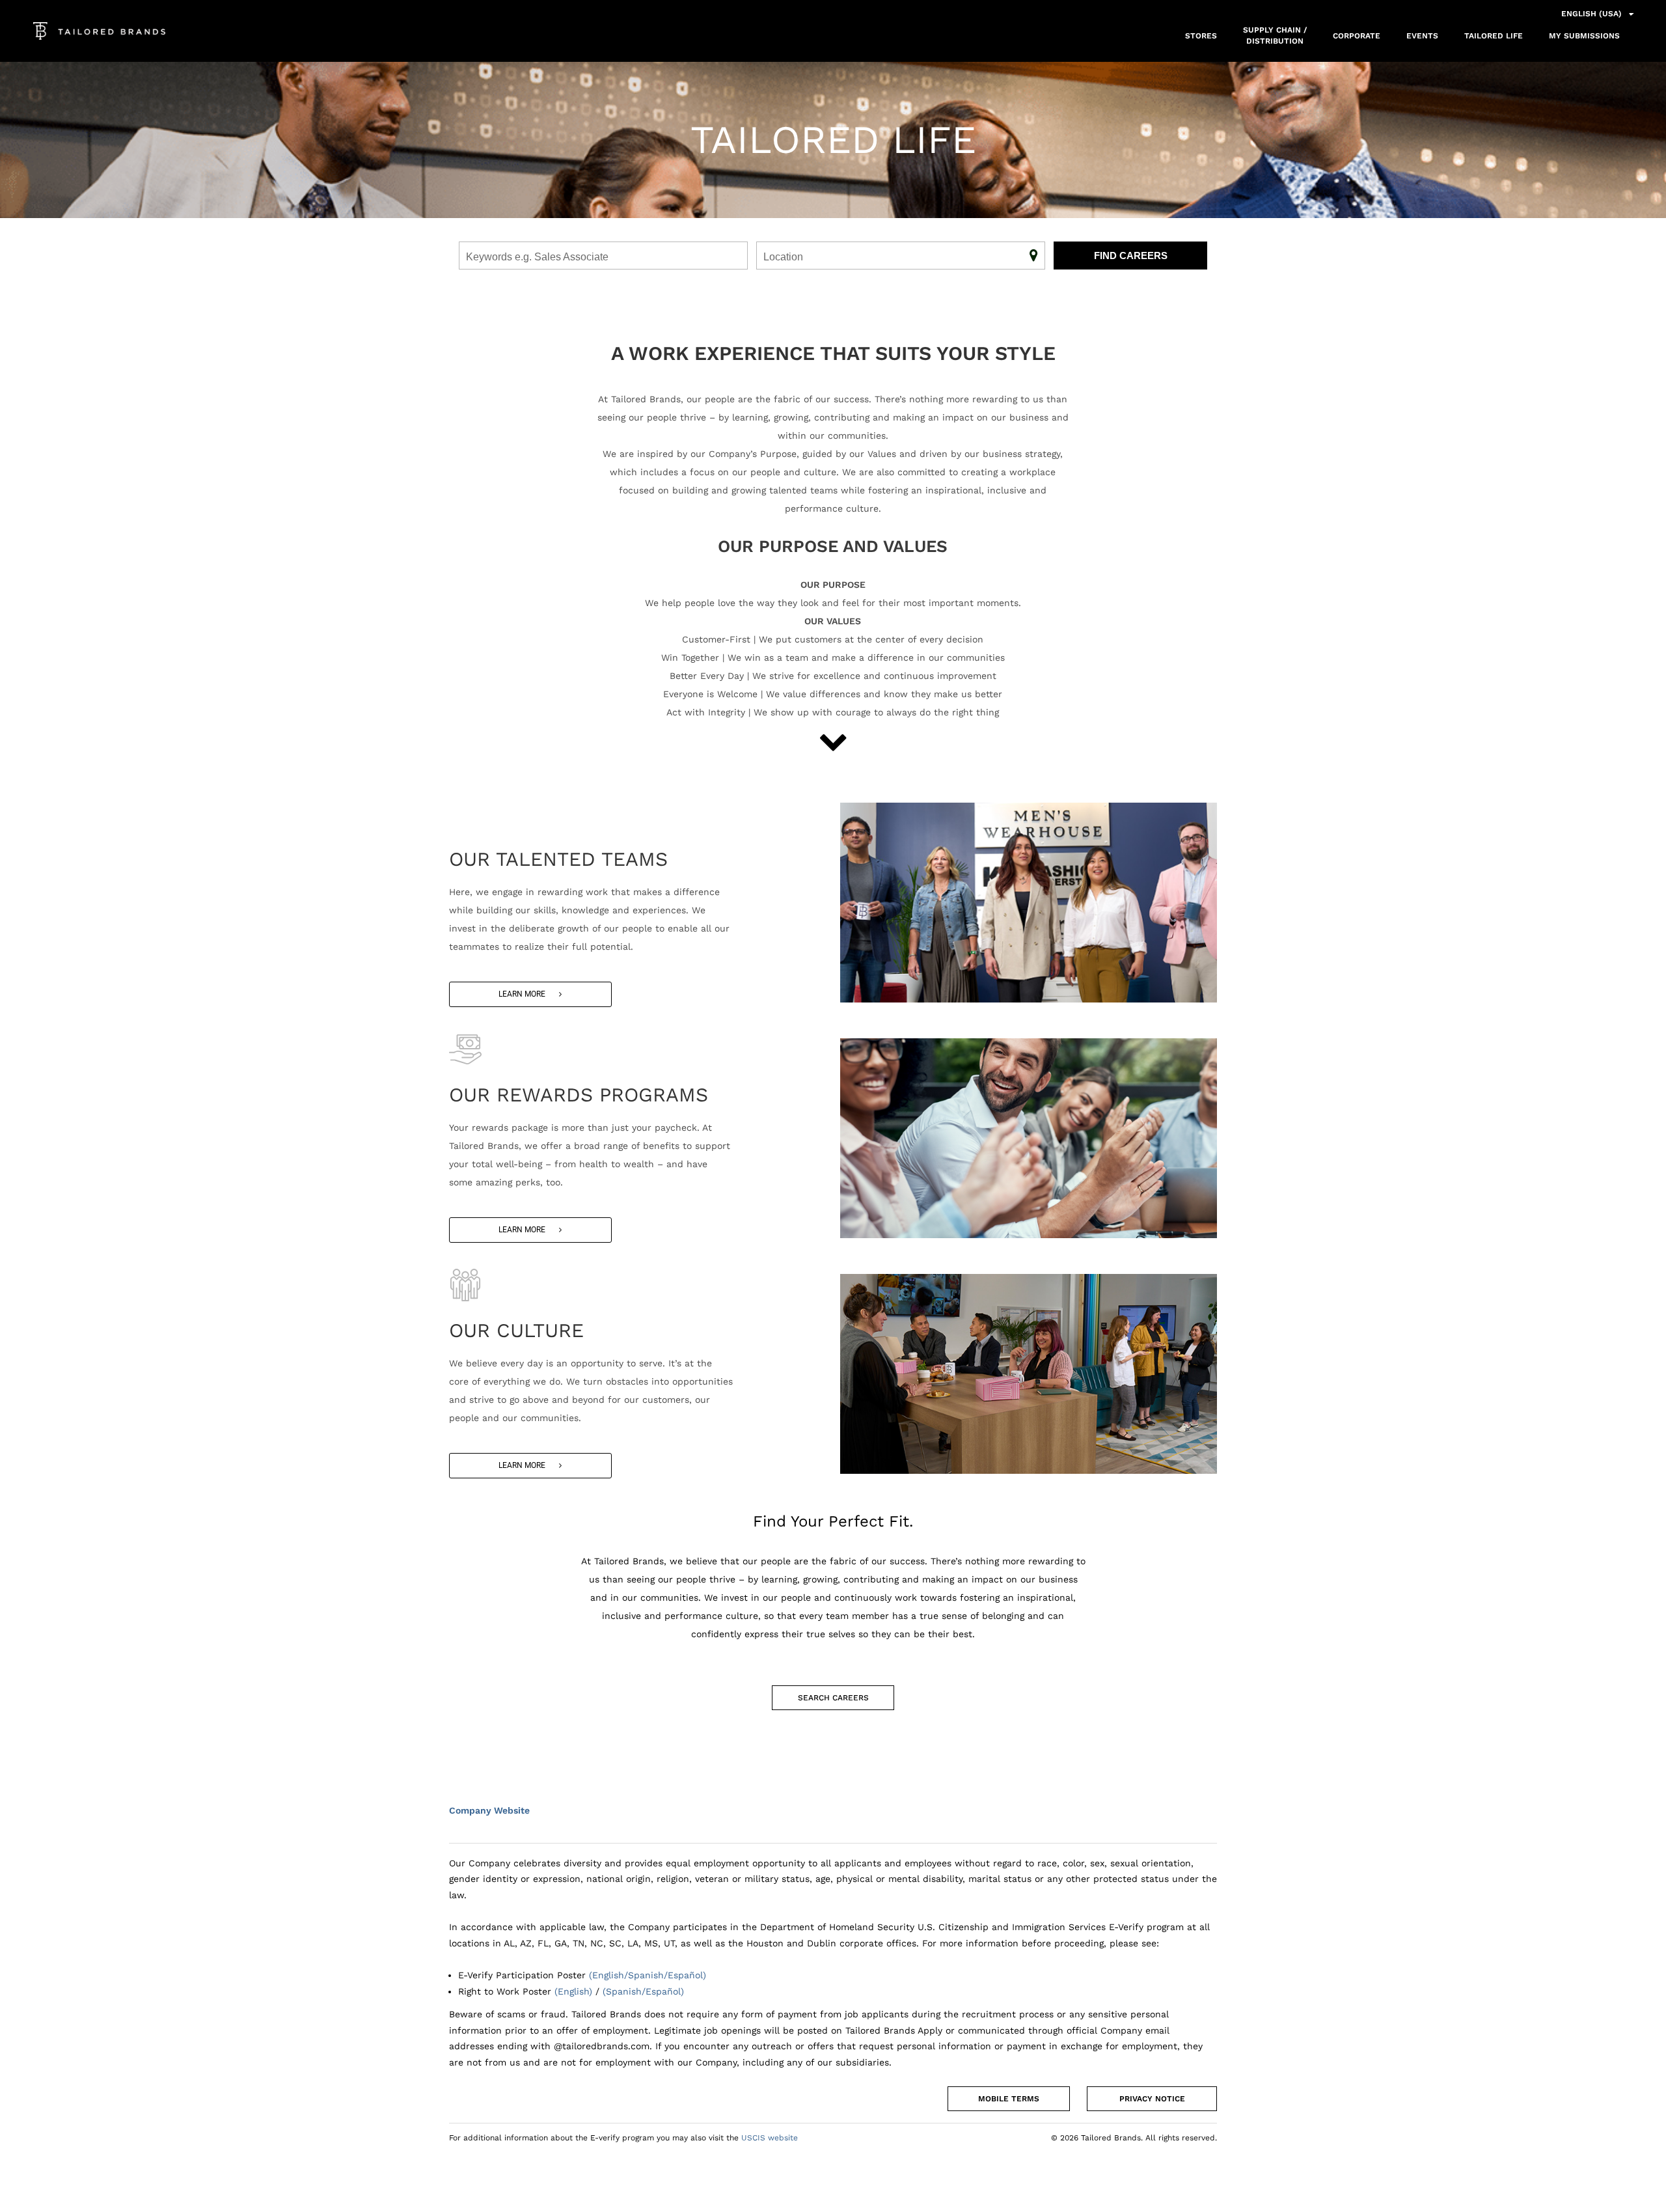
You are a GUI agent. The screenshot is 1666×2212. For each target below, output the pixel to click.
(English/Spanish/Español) (648, 1975)
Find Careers (1131, 256)
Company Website (489, 1810)
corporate (1357, 36)
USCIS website (770, 2138)
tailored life (1494, 36)
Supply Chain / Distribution (1275, 35)
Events (1422, 36)
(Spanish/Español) (643, 1991)
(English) (573, 1991)
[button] (530, 994)
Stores (1201, 36)
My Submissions (1584, 36)
